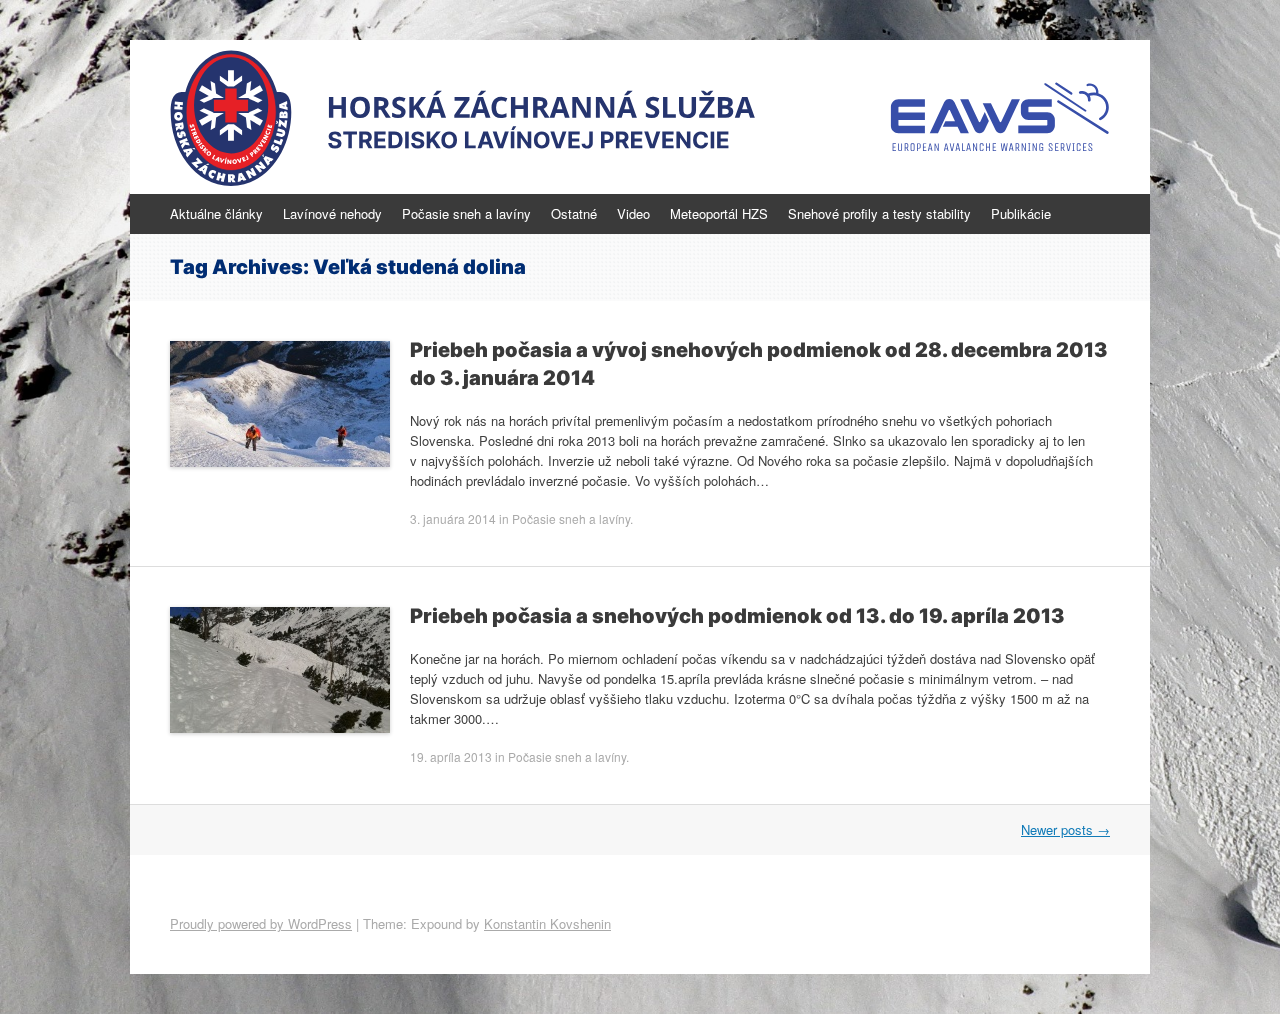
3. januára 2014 (453, 518)
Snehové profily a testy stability (879, 213)
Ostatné (574, 213)
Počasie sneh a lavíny (466, 213)
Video (633, 213)
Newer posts (1065, 829)
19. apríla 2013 (451, 756)
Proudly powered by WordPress (261, 923)
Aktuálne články (216, 213)
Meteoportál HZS (719, 213)
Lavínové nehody (332, 213)
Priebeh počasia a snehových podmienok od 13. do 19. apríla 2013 (737, 616)
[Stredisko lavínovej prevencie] (640, 117)
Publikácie (1021, 213)
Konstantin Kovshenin (547, 923)
